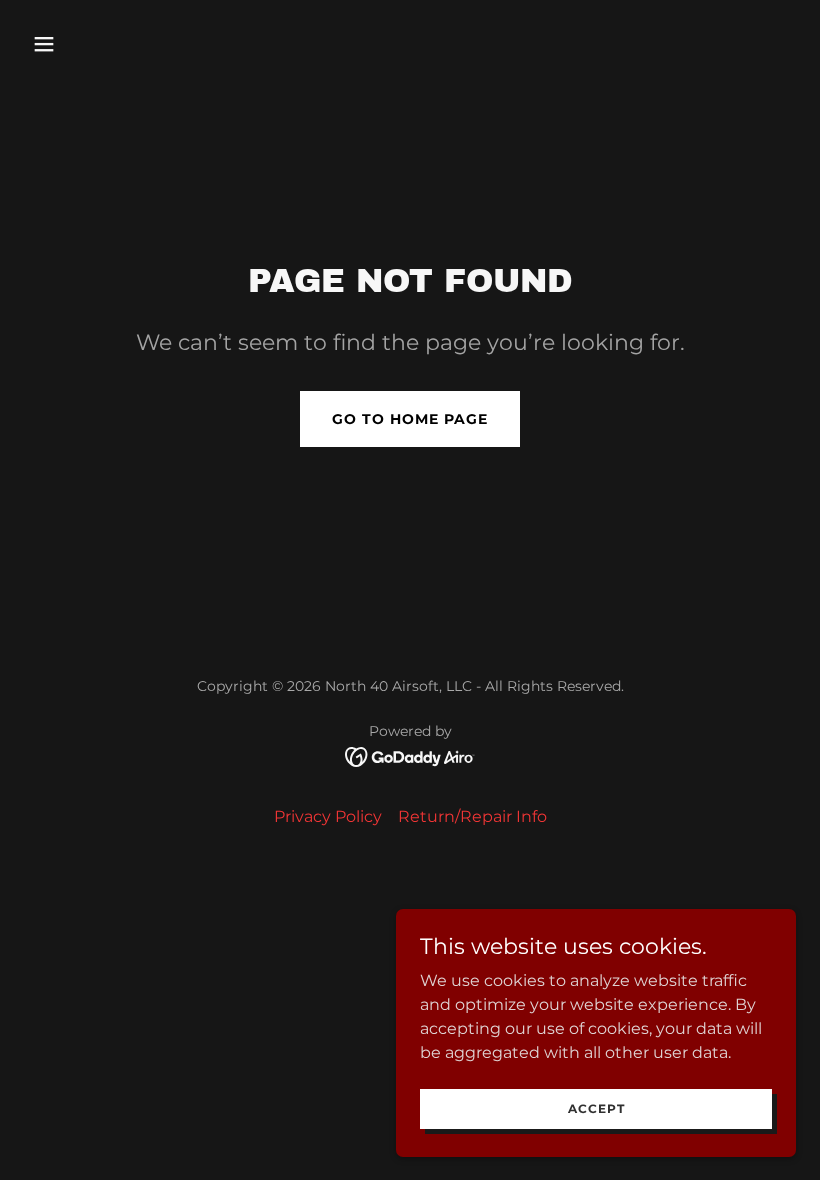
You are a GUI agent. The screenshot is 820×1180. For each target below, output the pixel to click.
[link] (410, 755)
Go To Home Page (410, 419)
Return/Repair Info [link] (472, 816)
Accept (596, 1108)
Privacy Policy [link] (328, 816)
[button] (82, 44)
